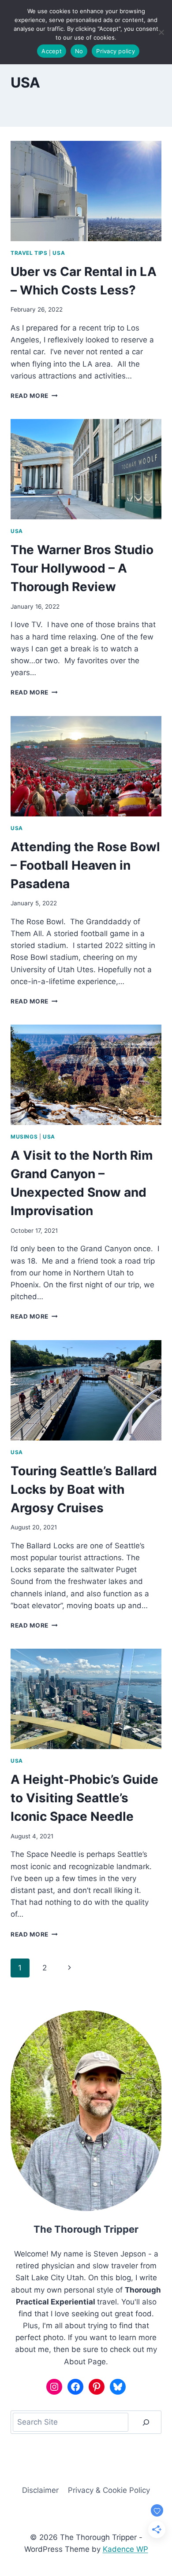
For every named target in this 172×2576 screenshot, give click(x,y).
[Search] (146, 2422)
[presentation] (86, 191)
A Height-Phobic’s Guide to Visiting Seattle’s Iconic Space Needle (84, 1798)
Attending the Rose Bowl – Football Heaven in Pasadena (85, 865)
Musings (24, 1137)
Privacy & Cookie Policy (109, 2490)
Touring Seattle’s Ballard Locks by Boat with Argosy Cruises (84, 1489)
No (79, 51)
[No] (161, 32)
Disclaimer (40, 2490)
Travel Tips (29, 253)
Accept (52, 51)
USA (59, 253)
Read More (34, 396)
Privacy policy (116, 51)
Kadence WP (125, 2549)
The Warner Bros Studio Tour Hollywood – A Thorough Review (82, 568)
